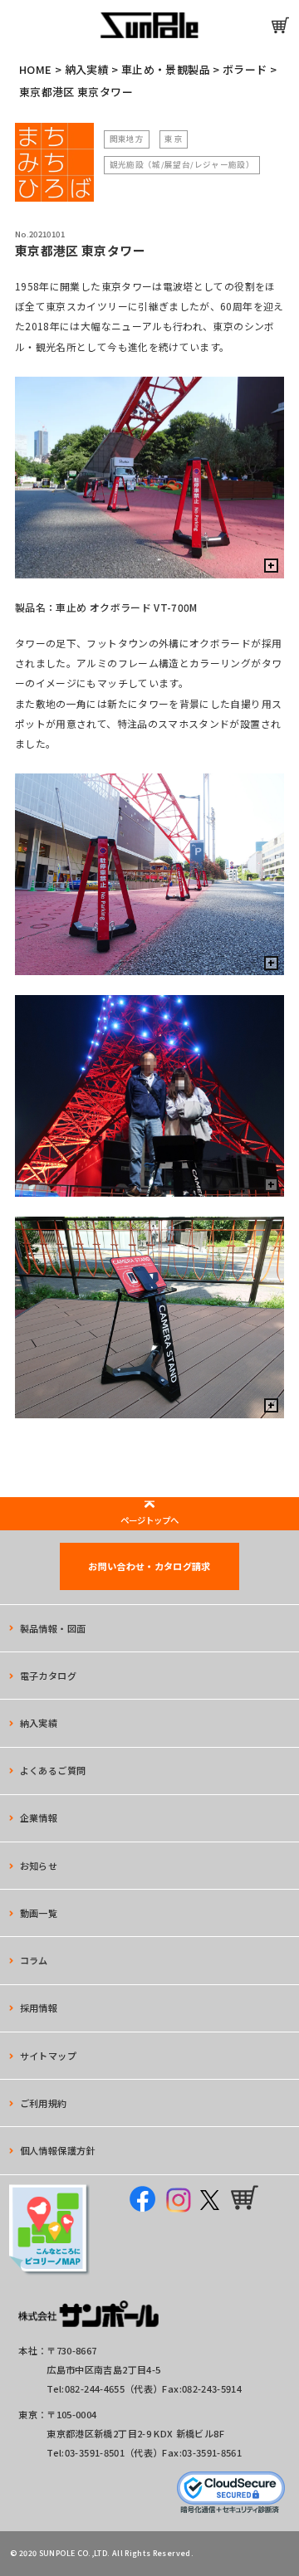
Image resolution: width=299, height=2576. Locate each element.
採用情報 (39, 2008)
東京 (173, 139)
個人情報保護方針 (58, 2150)
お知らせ (39, 1866)
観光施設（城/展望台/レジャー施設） (182, 164)
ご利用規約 (44, 2103)
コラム (34, 1960)
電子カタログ (48, 1676)
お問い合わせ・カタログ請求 (149, 1566)
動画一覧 (39, 1913)
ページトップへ (149, 1520)
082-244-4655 (95, 2388)
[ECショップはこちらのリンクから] (280, 25)
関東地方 (127, 139)
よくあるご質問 (53, 1770)
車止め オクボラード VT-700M (126, 607)
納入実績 (39, 1723)
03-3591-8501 (95, 2452)
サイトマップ (48, 2056)
